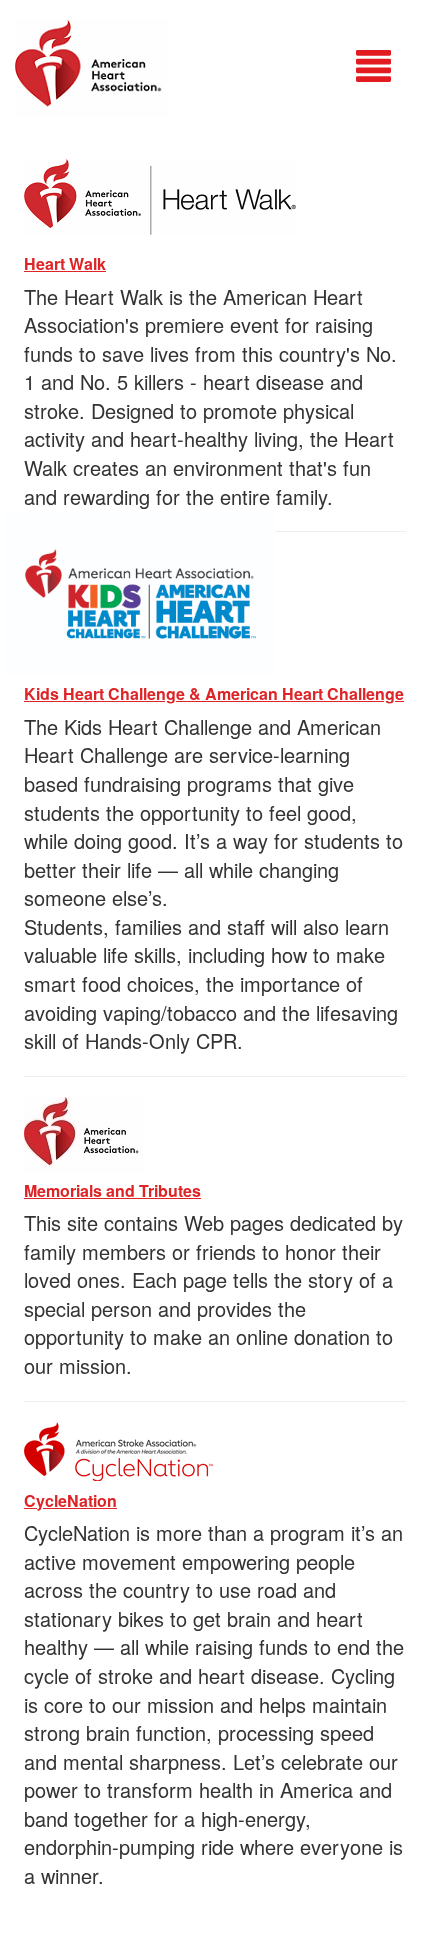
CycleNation (70, 1500)
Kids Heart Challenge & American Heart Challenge (214, 693)
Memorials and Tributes (112, 1190)
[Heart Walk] (160, 193)
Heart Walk (65, 263)
